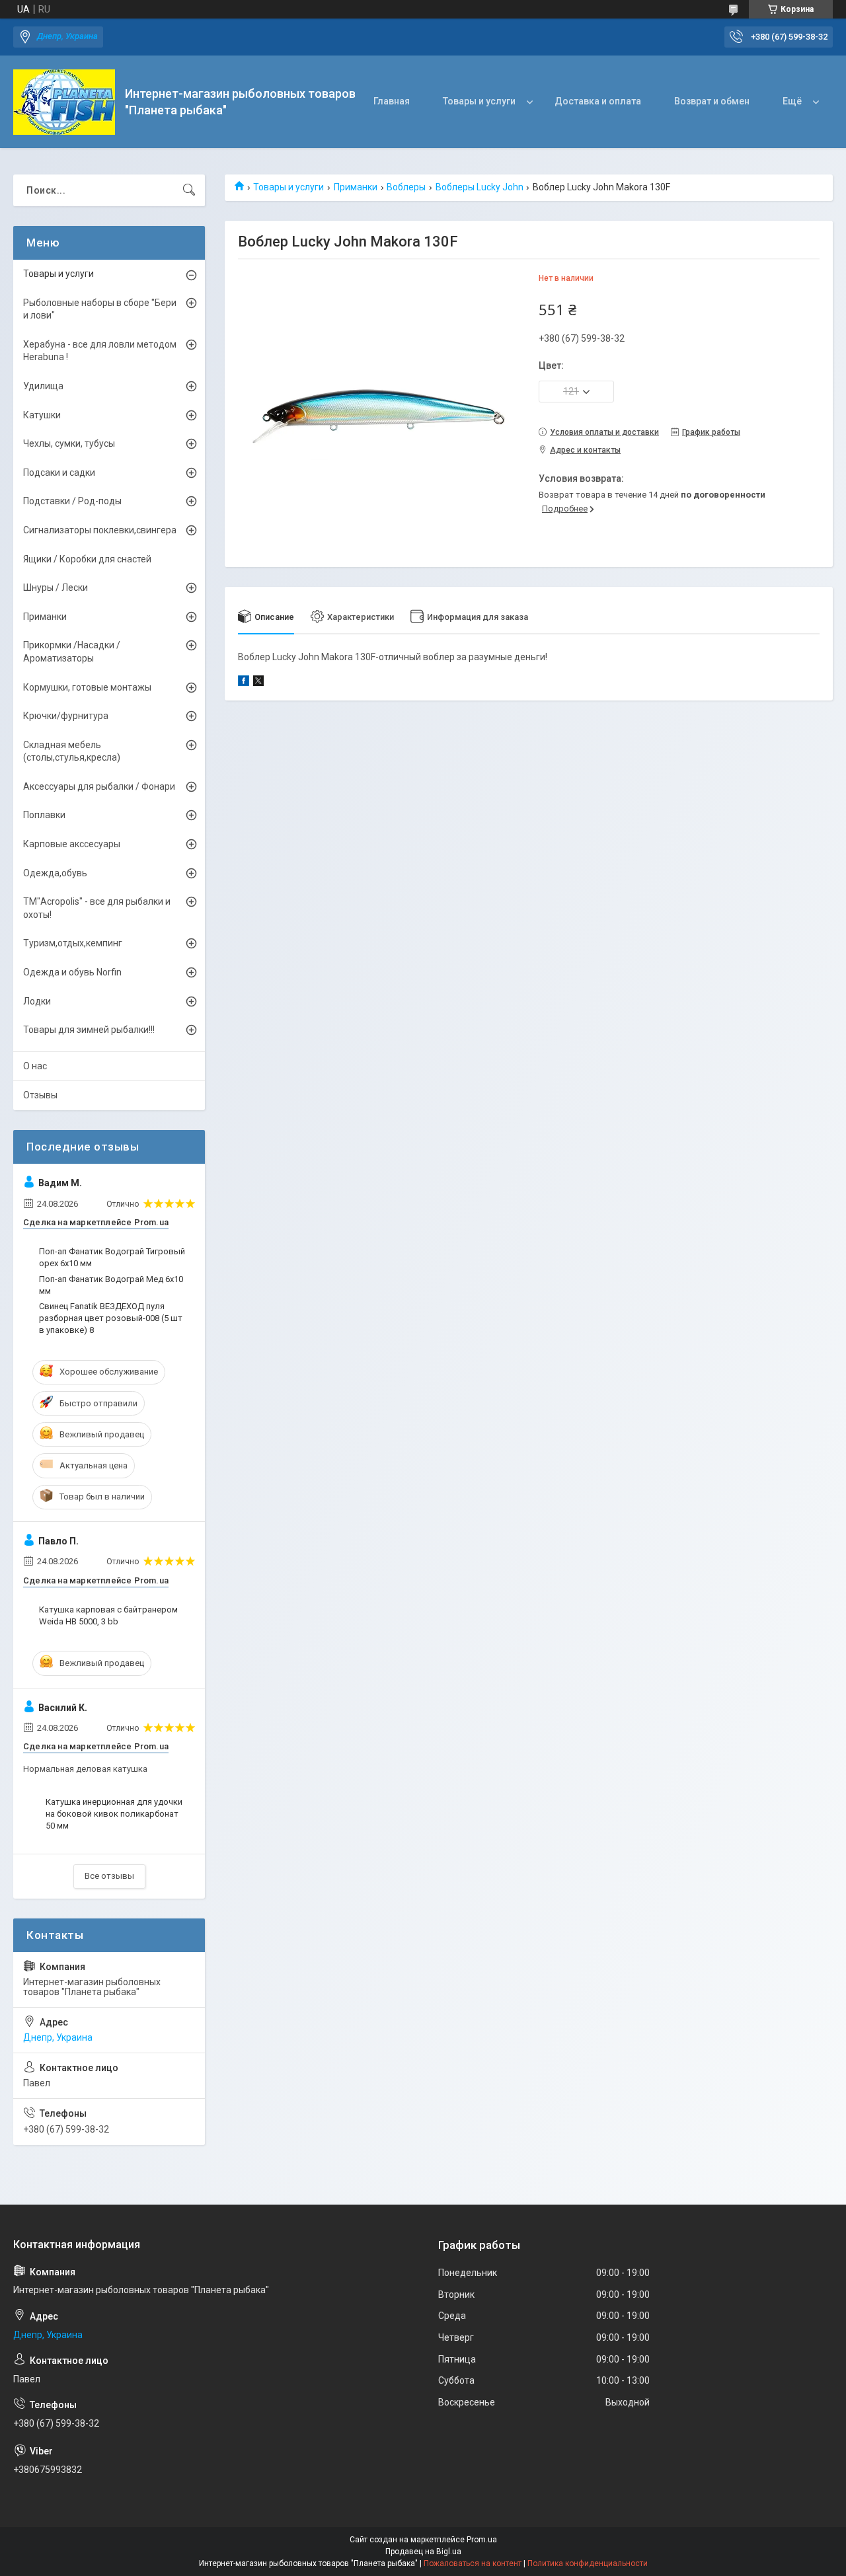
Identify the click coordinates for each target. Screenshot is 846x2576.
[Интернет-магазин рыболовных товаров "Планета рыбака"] (64, 102)
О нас (35, 1066)
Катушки (42, 415)
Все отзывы (109, 1876)
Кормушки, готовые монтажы (87, 687)
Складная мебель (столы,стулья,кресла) (72, 751)
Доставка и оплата (598, 101)
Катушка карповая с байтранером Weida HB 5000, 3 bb (108, 1615)
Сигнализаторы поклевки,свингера (100, 530)
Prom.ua (482, 2540)
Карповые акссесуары (72, 844)
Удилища (43, 386)
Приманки (356, 187)
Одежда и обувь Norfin (72, 972)
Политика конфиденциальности (588, 2563)
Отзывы (40, 1095)
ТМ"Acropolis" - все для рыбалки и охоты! (97, 908)
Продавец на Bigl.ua (423, 2552)
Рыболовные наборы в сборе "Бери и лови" (100, 309)
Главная (392, 101)
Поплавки (44, 815)
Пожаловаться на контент (473, 2563)
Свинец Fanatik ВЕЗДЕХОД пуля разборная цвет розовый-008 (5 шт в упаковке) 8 (111, 1318)
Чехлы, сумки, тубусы (69, 443)
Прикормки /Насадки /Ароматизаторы (72, 652)
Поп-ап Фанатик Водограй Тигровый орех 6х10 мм (112, 1257)
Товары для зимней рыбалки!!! (89, 1030)
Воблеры (406, 187)
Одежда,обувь (55, 873)
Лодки (37, 1001)
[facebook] (244, 683)
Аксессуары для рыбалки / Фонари (99, 786)
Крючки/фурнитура (66, 716)
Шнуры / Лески (56, 587)
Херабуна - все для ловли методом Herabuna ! (100, 351)
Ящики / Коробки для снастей (87, 559)
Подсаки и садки (59, 473)
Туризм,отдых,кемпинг (73, 943)
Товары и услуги (479, 101)
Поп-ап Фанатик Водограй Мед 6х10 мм (111, 1285)
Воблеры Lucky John (480, 187)
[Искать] (189, 190)
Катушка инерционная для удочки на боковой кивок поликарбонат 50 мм (114, 1814)
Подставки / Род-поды (72, 501)
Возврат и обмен (712, 101)
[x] (258, 683)
